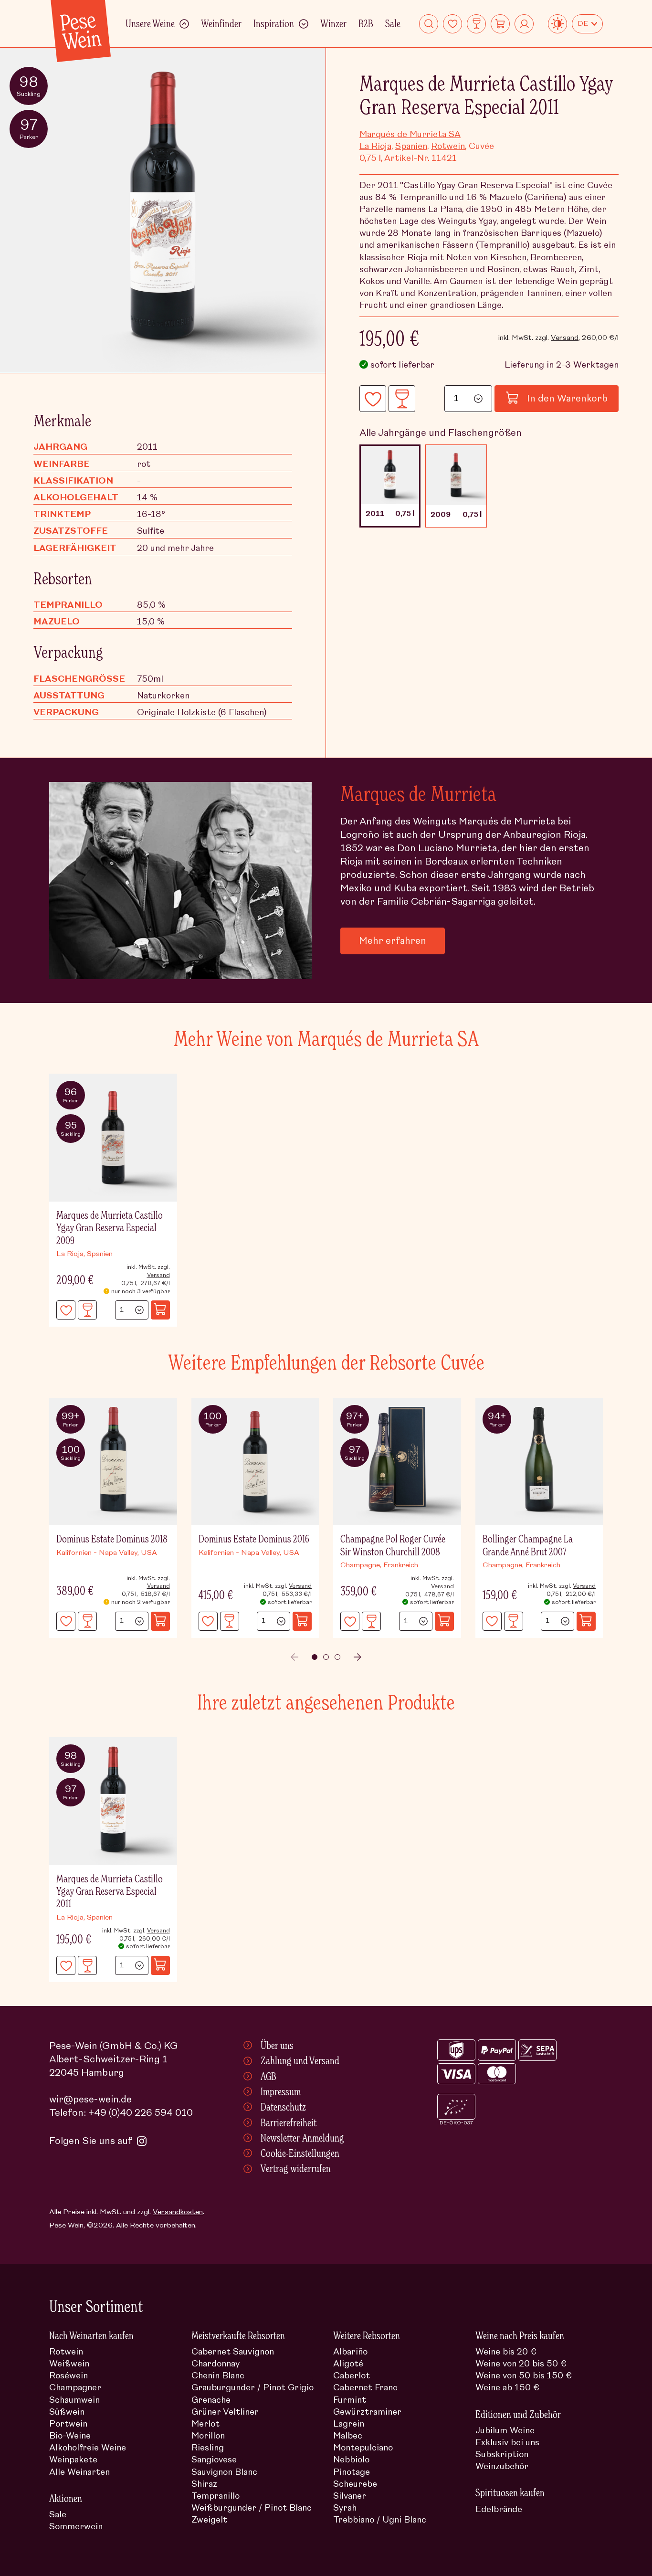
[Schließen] (584, 1150)
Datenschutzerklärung (436, 1325)
